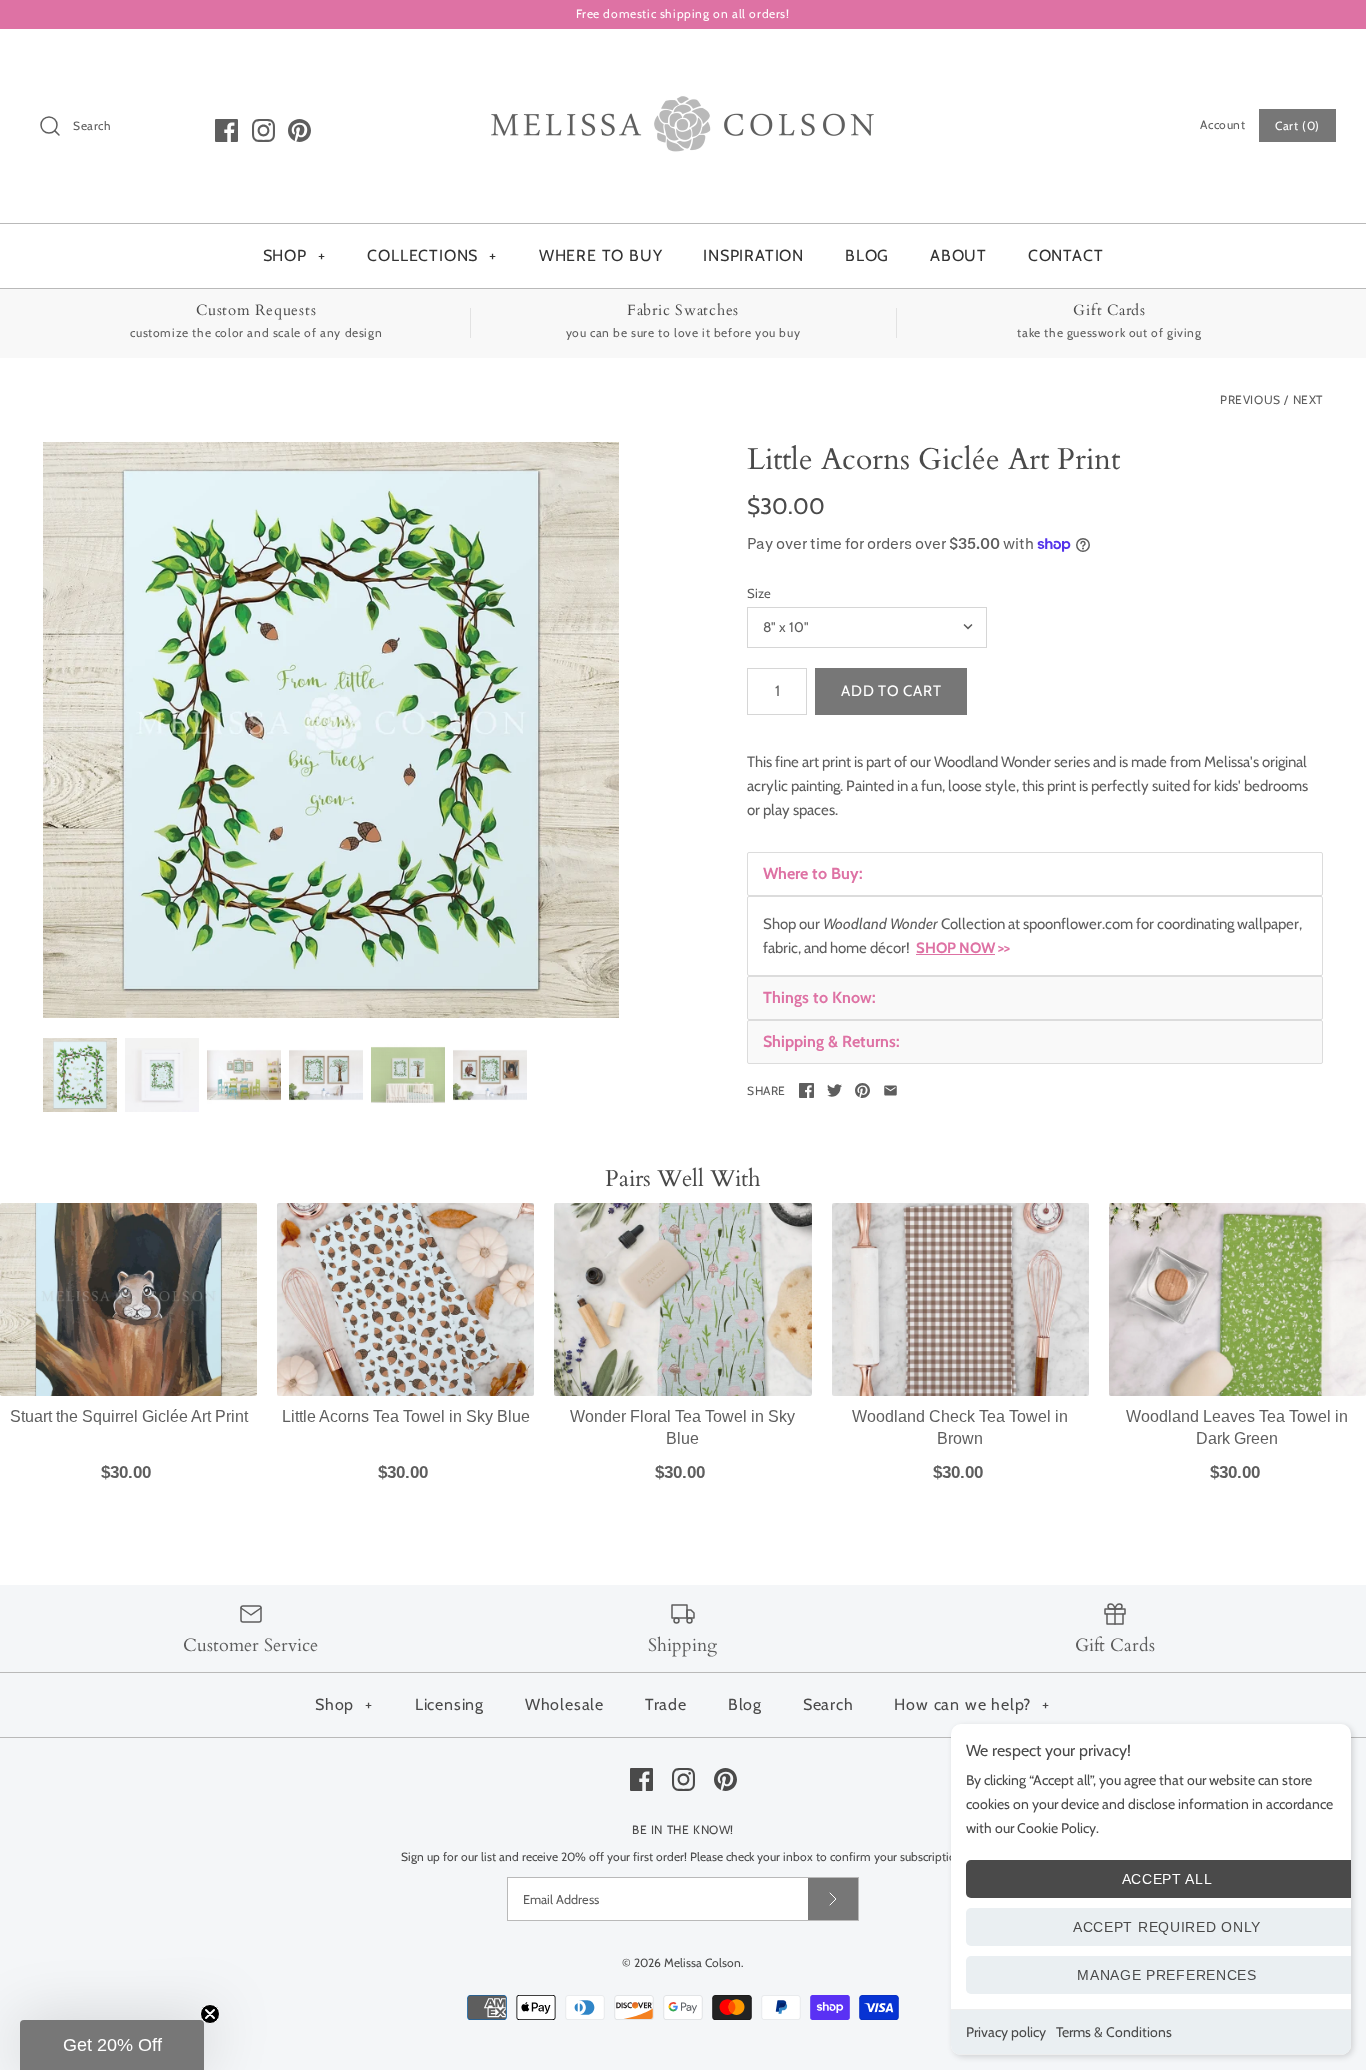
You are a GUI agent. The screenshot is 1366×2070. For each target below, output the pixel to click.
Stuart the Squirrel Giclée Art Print (129, 1416)
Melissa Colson (702, 1962)
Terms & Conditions (1114, 2032)
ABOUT (958, 255)
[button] (112, 2045)
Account (1222, 124)
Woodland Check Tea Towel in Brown (960, 1427)
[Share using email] (890, 1090)
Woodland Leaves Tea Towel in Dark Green (1237, 1427)
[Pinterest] (299, 130)
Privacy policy (1006, 2032)
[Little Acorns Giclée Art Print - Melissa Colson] (331, 730)
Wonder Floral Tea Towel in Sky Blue (682, 1427)
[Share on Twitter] (834, 1090)
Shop (344, 1704)
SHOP (294, 255)
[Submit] (833, 1898)
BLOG (867, 255)
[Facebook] (226, 130)
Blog (745, 1704)
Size (759, 593)
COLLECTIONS (432, 255)
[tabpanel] (1035, 936)
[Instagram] (263, 130)
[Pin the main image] (862, 1090)
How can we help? (972, 1704)
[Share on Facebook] (806, 1090)
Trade (666, 1704)
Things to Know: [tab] (819, 997)
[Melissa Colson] (683, 61)
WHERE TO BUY (601, 255)
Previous (1250, 399)
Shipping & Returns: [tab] (831, 1041)
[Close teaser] (210, 2014)
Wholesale (564, 1704)
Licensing (449, 1704)
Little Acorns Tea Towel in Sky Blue (406, 1416)
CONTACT (1066, 255)
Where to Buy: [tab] (813, 873)
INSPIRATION (753, 255)
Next (1308, 399)
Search (828, 1704)
